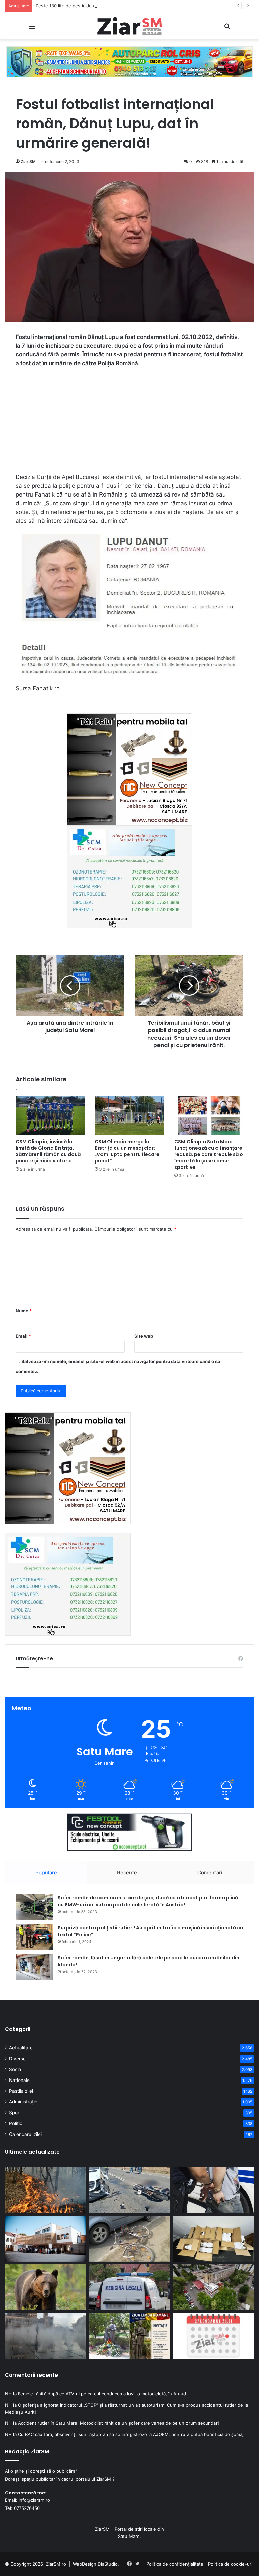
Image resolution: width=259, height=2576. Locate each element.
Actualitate (21, 2048)
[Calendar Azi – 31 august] (213, 2336)
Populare (46, 1872)
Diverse (17, 2059)
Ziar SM (28, 162)
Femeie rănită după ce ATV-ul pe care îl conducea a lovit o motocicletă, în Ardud (102, 2394)
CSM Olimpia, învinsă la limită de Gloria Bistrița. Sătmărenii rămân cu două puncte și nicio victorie (48, 1151)
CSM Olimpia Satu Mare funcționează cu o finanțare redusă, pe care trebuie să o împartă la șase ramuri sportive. (209, 1154)
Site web (144, 1336)
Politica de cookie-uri (230, 2564)
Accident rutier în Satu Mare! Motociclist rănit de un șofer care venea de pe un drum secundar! (118, 2423)
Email (23, 1336)
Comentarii (210, 1872)
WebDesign (85, 2564)
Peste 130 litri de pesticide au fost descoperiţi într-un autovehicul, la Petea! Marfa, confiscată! (135, 6)
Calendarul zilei (25, 2134)
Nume (24, 1311)
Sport (15, 2113)
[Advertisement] (129, 423)
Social (16, 2069)
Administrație (23, 2102)
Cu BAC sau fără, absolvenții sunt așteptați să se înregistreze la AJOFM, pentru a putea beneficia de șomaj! (131, 2434)
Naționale (19, 2080)
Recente (127, 1872)
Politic (16, 2123)
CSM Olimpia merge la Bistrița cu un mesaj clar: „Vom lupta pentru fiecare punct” (127, 1151)
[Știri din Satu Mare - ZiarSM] (129, 26)
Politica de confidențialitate (175, 2564)
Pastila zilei (21, 2091)
